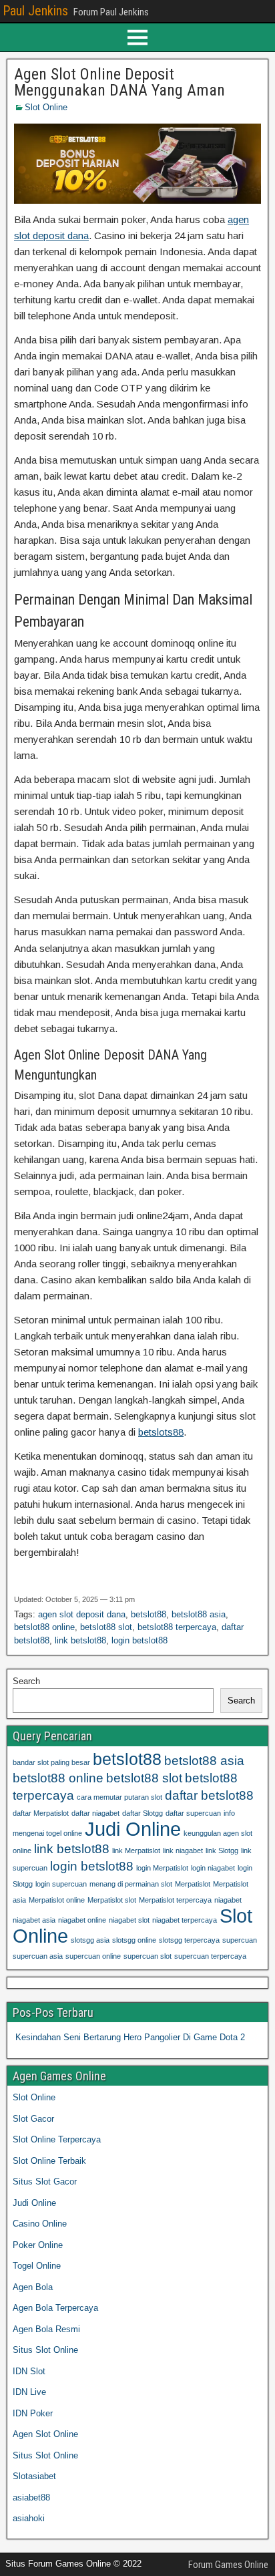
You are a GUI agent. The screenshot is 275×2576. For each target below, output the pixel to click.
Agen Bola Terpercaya (55, 2308)
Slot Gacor (33, 2119)
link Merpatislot (136, 1850)
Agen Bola (33, 2287)
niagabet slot (129, 1920)
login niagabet (213, 1868)
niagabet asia (34, 1920)
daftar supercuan (193, 1813)
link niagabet (183, 1850)
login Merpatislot (162, 1868)
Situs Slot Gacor (45, 2182)
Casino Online (40, 2224)
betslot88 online (44, 1627)
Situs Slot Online (45, 2350)
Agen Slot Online (45, 2434)
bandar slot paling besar (51, 1762)
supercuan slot (148, 1956)
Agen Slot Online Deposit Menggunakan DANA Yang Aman (119, 82)
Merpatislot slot (112, 1900)
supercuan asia (38, 1956)
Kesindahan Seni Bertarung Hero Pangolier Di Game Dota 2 (130, 2037)
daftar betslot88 (209, 1795)
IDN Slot (29, 2371)
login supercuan (61, 1884)
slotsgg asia (90, 1940)
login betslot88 (140, 1640)
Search (26, 1681)
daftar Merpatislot (41, 1813)
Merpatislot (193, 1884)
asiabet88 (31, 2498)
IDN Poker (33, 2413)
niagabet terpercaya (185, 1920)
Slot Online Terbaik (49, 2161)
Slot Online (46, 107)
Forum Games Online (228, 2565)
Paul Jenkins (35, 11)
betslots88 (161, 1432)
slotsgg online (134, 1940)
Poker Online (38, 2245)
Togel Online (37, 2266)
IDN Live (29, 2392)
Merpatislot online (57, 1900)
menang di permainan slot (131, 1884)
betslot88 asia (199, 1614)
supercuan (240, 1940)
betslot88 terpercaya (177, 1627)
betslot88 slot (106, 1627)
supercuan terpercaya (210, 1956)
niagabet (228, 1900)
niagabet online (82, 1920)
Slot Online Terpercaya (57, 2139)
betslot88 (149, 1614)
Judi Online (133, 1829)
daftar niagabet (95, 1813)
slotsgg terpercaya (189, 1940)
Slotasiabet (34, 2476)
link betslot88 (80, 1640)
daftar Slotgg (143, 1813)
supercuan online (93, 1956)
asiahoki (29, 2518)
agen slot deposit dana (82, 1614)
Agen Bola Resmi (46, 2329)
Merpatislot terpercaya (175, 1900)
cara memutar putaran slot (119, 1797)
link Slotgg (222, 1850)
